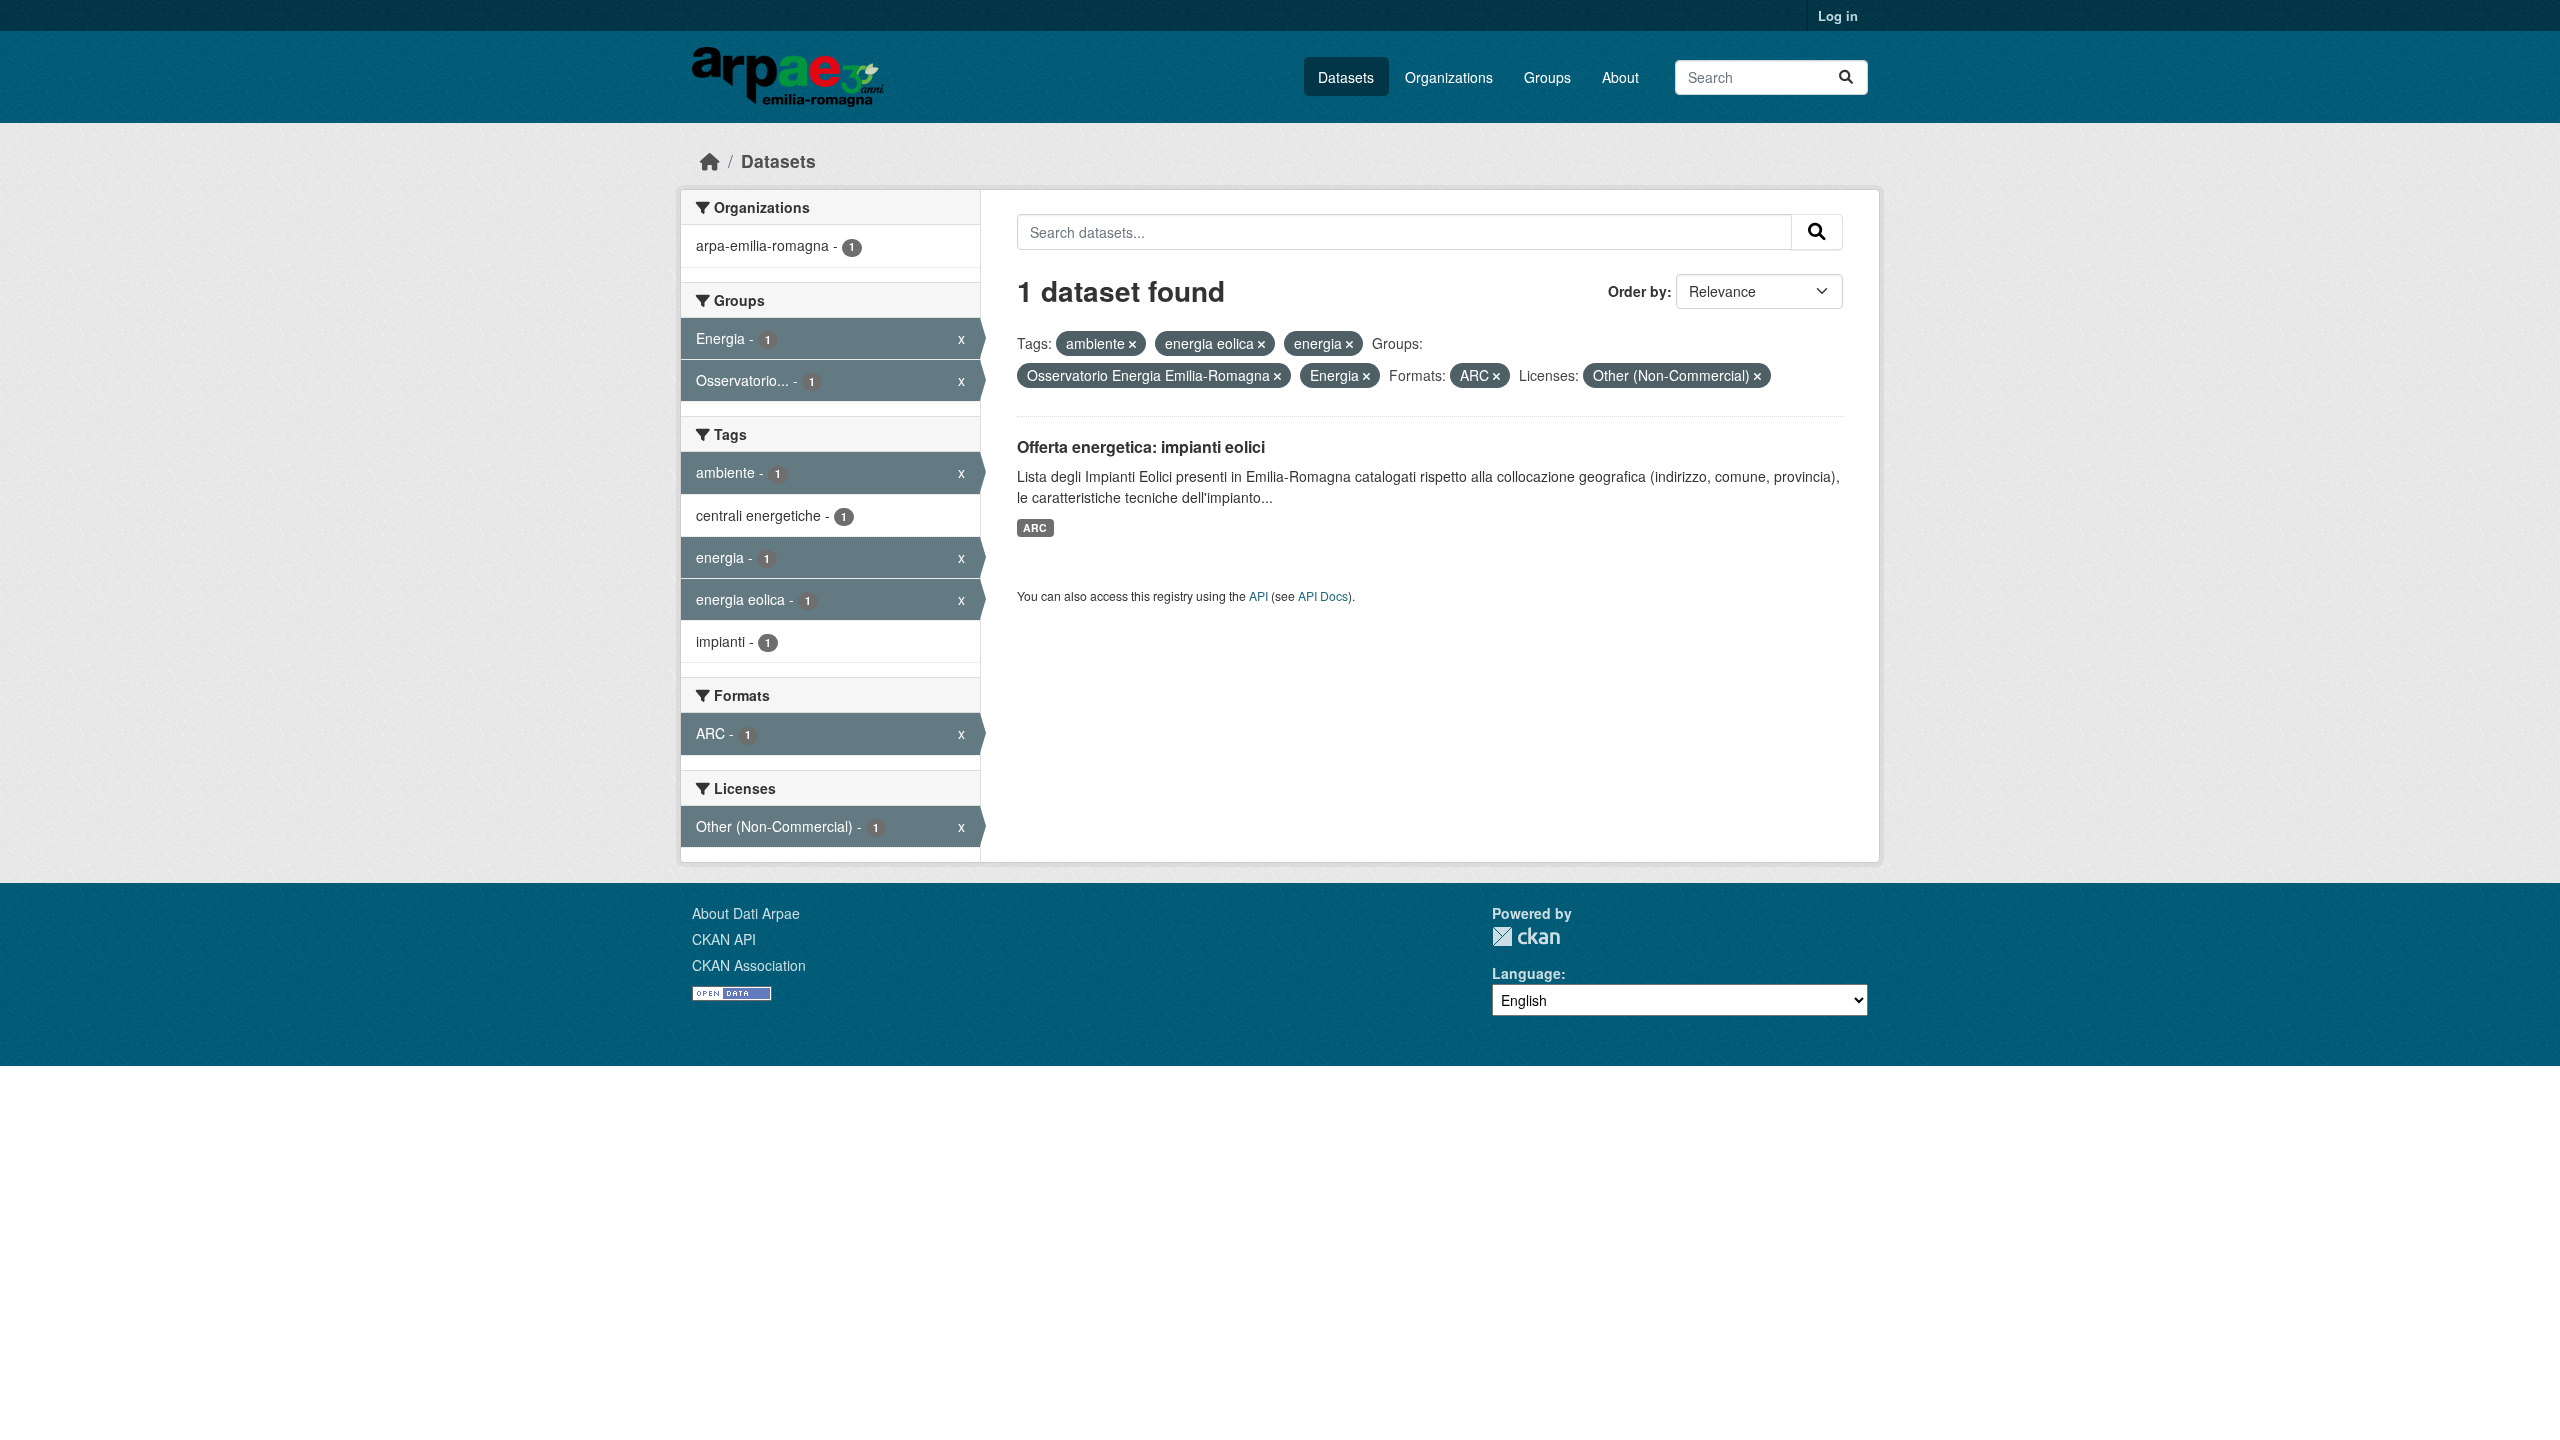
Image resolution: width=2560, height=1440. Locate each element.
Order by (1637, 291)
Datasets (1346, 77)
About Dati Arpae (746, 913)
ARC (1035, 527)
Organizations (1449, 77)
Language (1526, 973)
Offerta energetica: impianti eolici (1141, 446)
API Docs (1323, 595)
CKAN (1526, 936)
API (1258, 595)
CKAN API (724, 939)
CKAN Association (749, 965)
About (1620, 77)
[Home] (710, 160)
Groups (1547, 77)
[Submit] (1846, 77)
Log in (1838, 15)
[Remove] (1132, 344)
